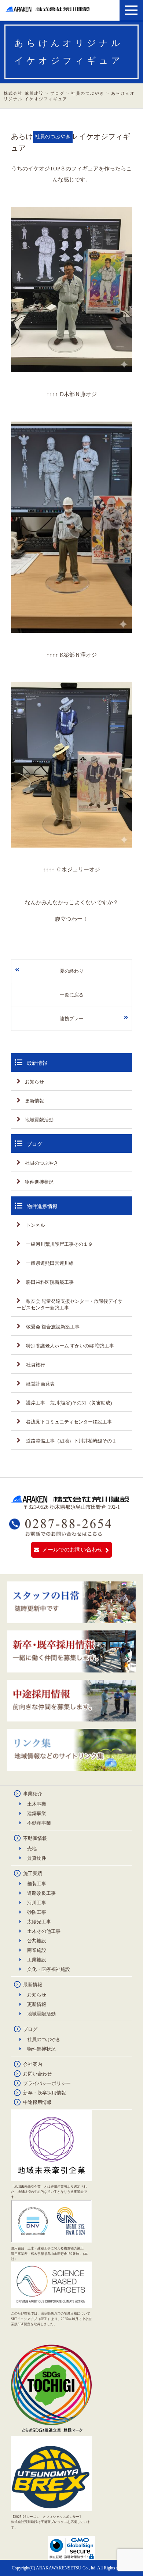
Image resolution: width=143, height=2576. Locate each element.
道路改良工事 (41, 1893)
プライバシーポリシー (47, 2083)
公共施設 (37, 1941)
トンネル (35, 1225)
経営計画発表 (40, 1384)
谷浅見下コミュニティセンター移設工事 (68, 1422)
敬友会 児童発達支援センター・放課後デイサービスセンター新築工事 (69, 1304)
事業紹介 (33, 1794)
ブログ (30, 2029)
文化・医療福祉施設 (49, 1969)
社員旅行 (35, 1365)
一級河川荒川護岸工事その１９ (59, 1244)
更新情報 (34, 1101)
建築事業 (37, 1813)
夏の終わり (72, 971)
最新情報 (33, 1985)
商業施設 (37, 1950)
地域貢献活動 (39, 1120)
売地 (32, 1849)
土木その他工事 (44, 1931)
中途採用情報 (37, 2102)
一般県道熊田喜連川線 (49, 1263)
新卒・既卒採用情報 (45, 2093)
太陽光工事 (39, 1922)
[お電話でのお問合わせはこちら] (61, 1533)
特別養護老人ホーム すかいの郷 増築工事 (69, 1346)
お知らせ (34, 1082)
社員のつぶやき (42, 1163)
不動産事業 (39, 1823)
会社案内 (33, 2064)
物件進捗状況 (39, 1182)
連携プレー (72, 1019)
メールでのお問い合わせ (72, 1550)
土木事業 (37, 1804)
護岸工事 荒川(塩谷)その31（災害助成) (68, 1403)
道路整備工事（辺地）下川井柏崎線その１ (71, 1441)
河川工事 (37, 1903)
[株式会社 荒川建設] (49, 9)
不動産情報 (35, 1838)
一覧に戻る (72, 995)
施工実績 (33, 1873)
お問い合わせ (37, 2074)
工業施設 (37, 1960)
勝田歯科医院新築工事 (49, 1282)
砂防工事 (37, 1912)
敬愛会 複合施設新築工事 (52, 1327)
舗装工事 (37, 1884)
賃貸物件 (37, 1858)
